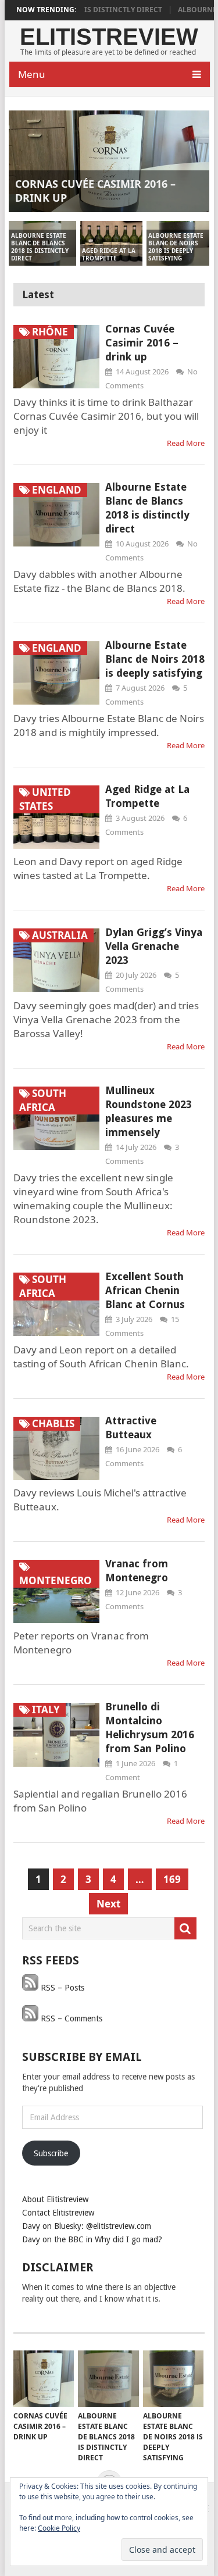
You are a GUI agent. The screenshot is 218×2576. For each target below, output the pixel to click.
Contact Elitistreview (58, 2213)
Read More (186, 443)
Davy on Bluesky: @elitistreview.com (87, 2226)
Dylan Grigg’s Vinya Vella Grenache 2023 (154, 946)
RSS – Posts (61, 1988)
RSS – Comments (70, 2018)
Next (108, 1904)
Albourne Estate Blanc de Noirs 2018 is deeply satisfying (155, 659)
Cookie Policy (59, 2528)
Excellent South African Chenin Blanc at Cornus (145, 1290)
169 (172, 1879)
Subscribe (51, 2153)
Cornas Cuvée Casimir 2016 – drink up (142, 343)
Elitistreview (109, 37)
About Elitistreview (55, 2199)
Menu (32, 74)
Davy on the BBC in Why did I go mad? (92, 2239)
